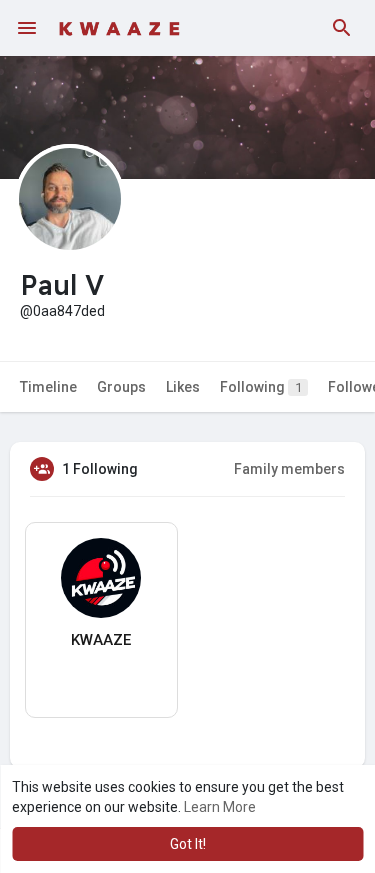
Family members (289, 469)
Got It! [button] (188, 844)
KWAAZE (101, 640)
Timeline (48, 387)
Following (261, 387)
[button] (342, 28)
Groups (121, 387)
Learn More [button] (220, 807)
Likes (183, 387)
